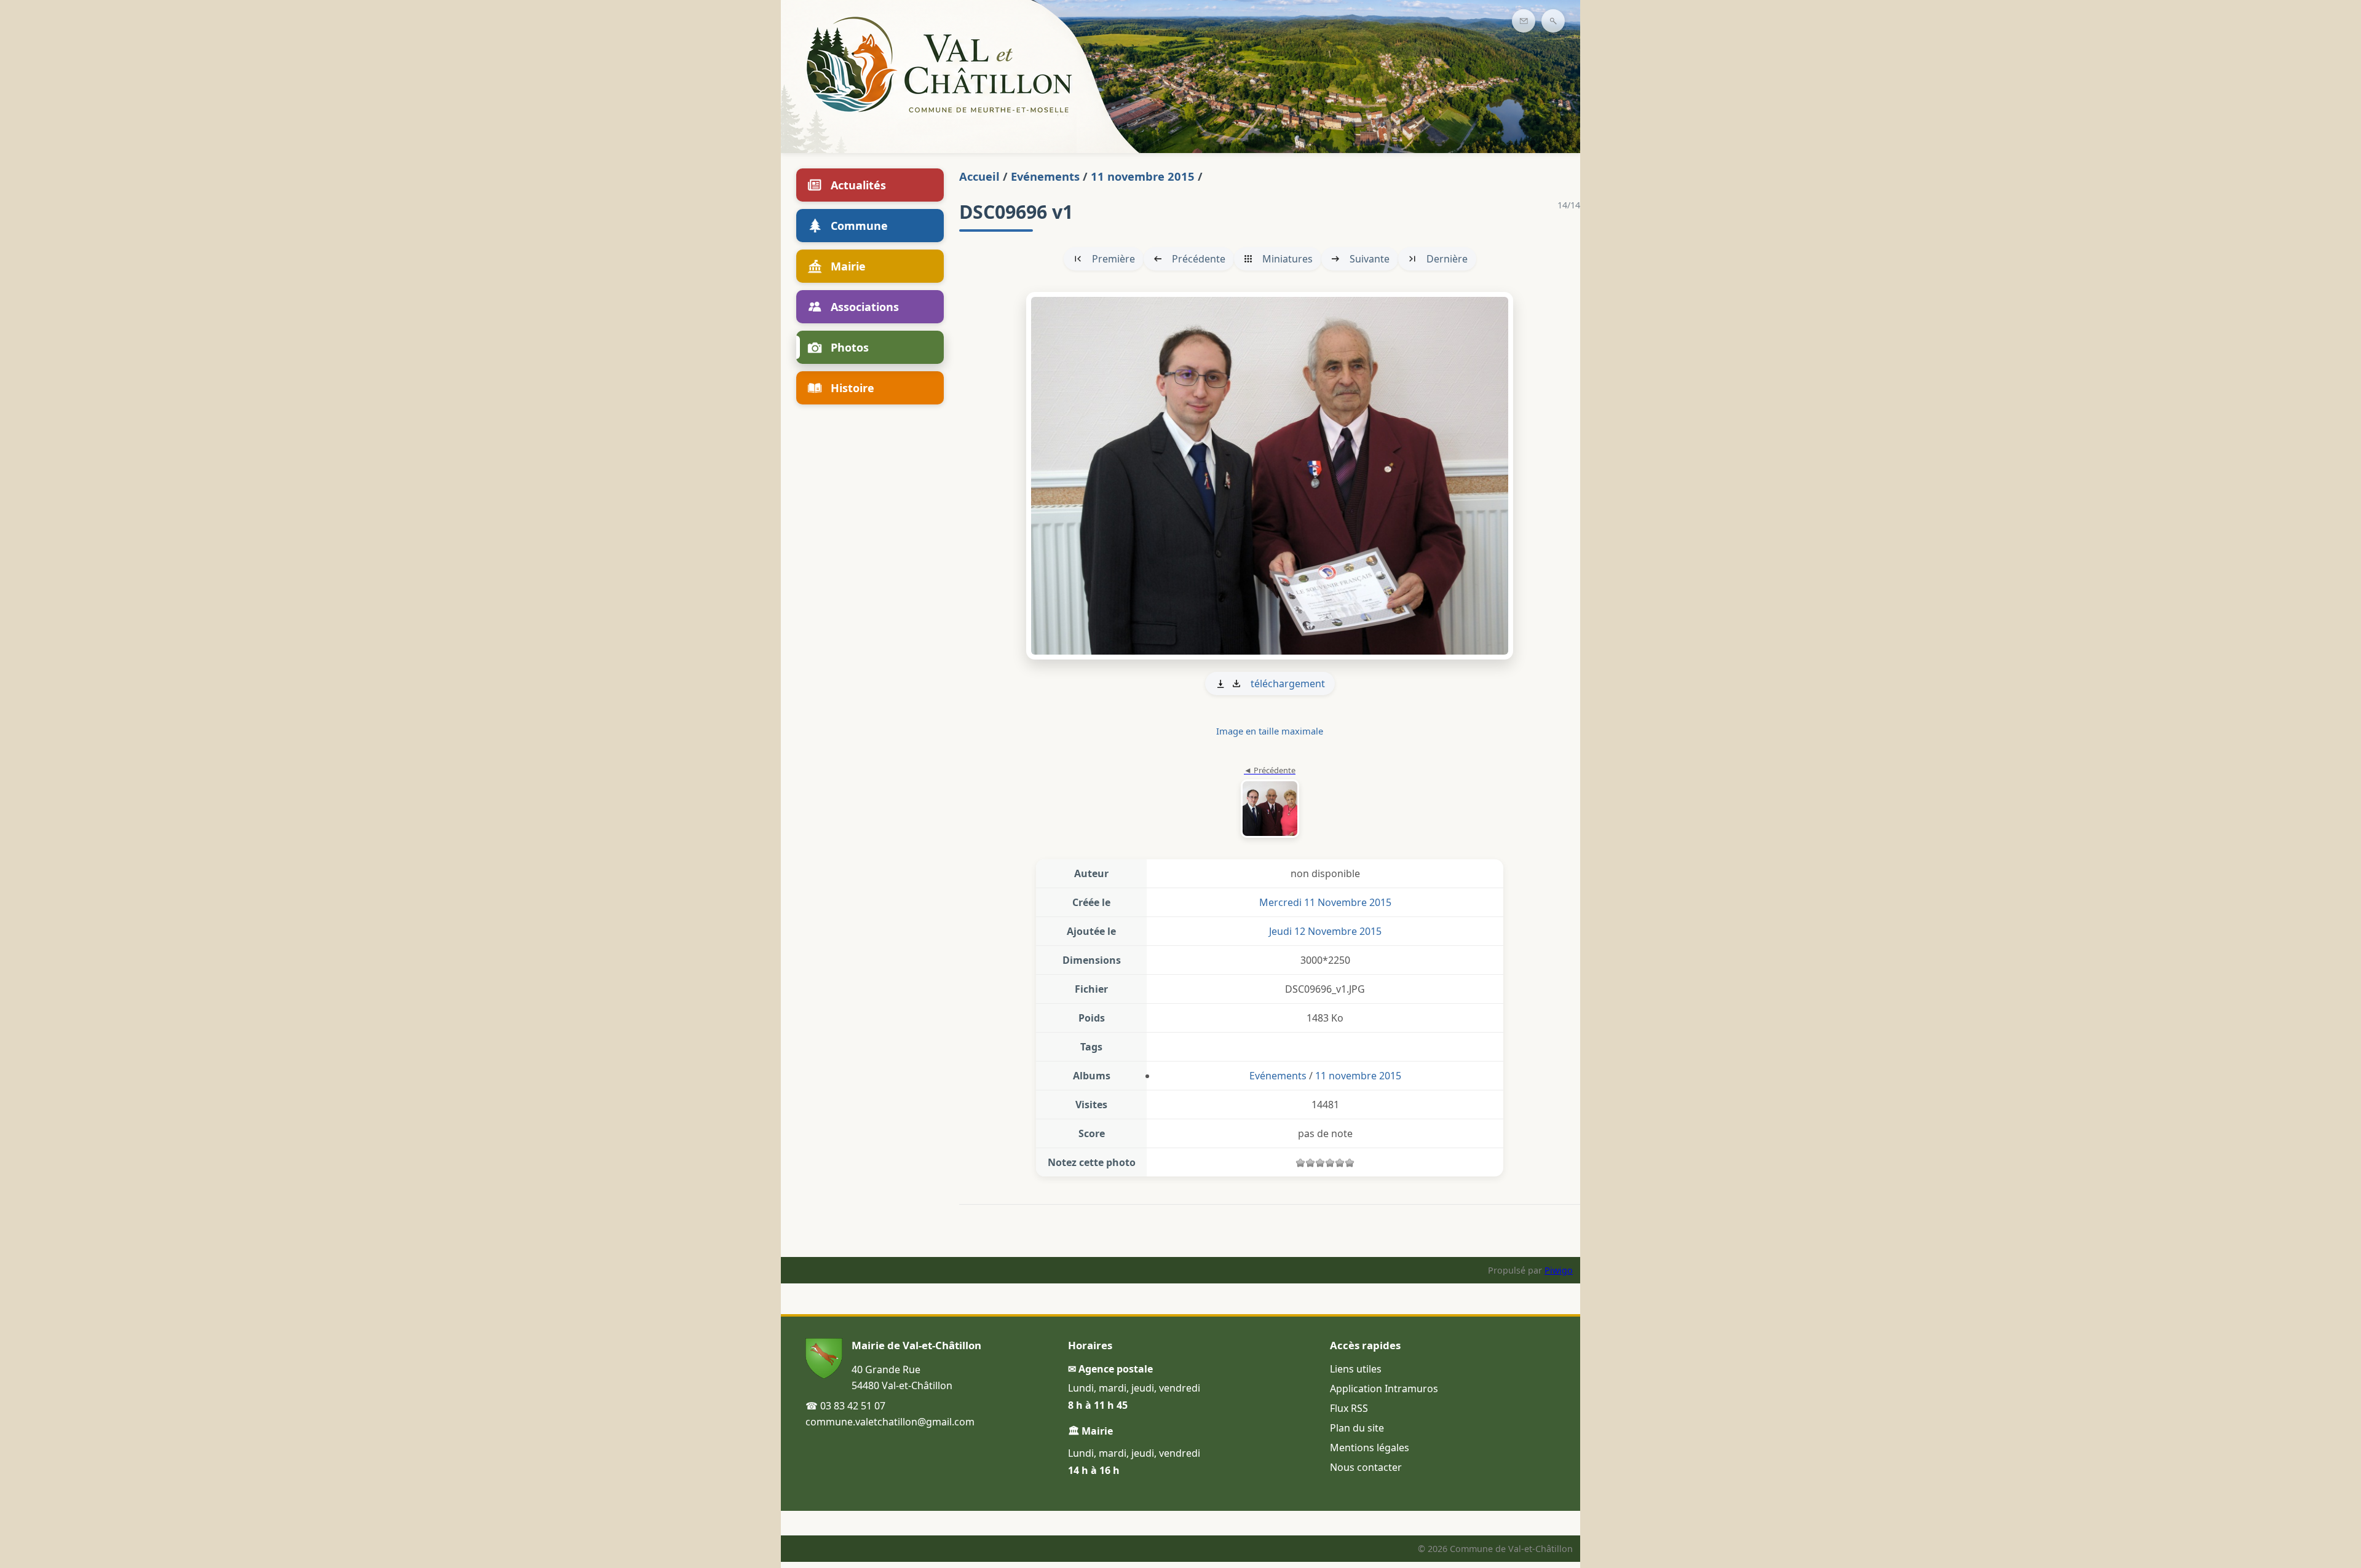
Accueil (979, 176)
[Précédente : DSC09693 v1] (1270, 803)
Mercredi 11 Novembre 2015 (1325, 902)
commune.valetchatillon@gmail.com (890, 1422)
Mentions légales (1370, 1448)
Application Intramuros (1384, 1389)
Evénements (1045, 176)
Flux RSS (1349, 1408)
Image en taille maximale (1270, 731)
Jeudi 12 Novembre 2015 (1325, 931)
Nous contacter (1366, 1467)
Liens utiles (1356, 1369)
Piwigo (1559, 1270)
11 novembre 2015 (1143, 176)
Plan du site (1357, 1428)
